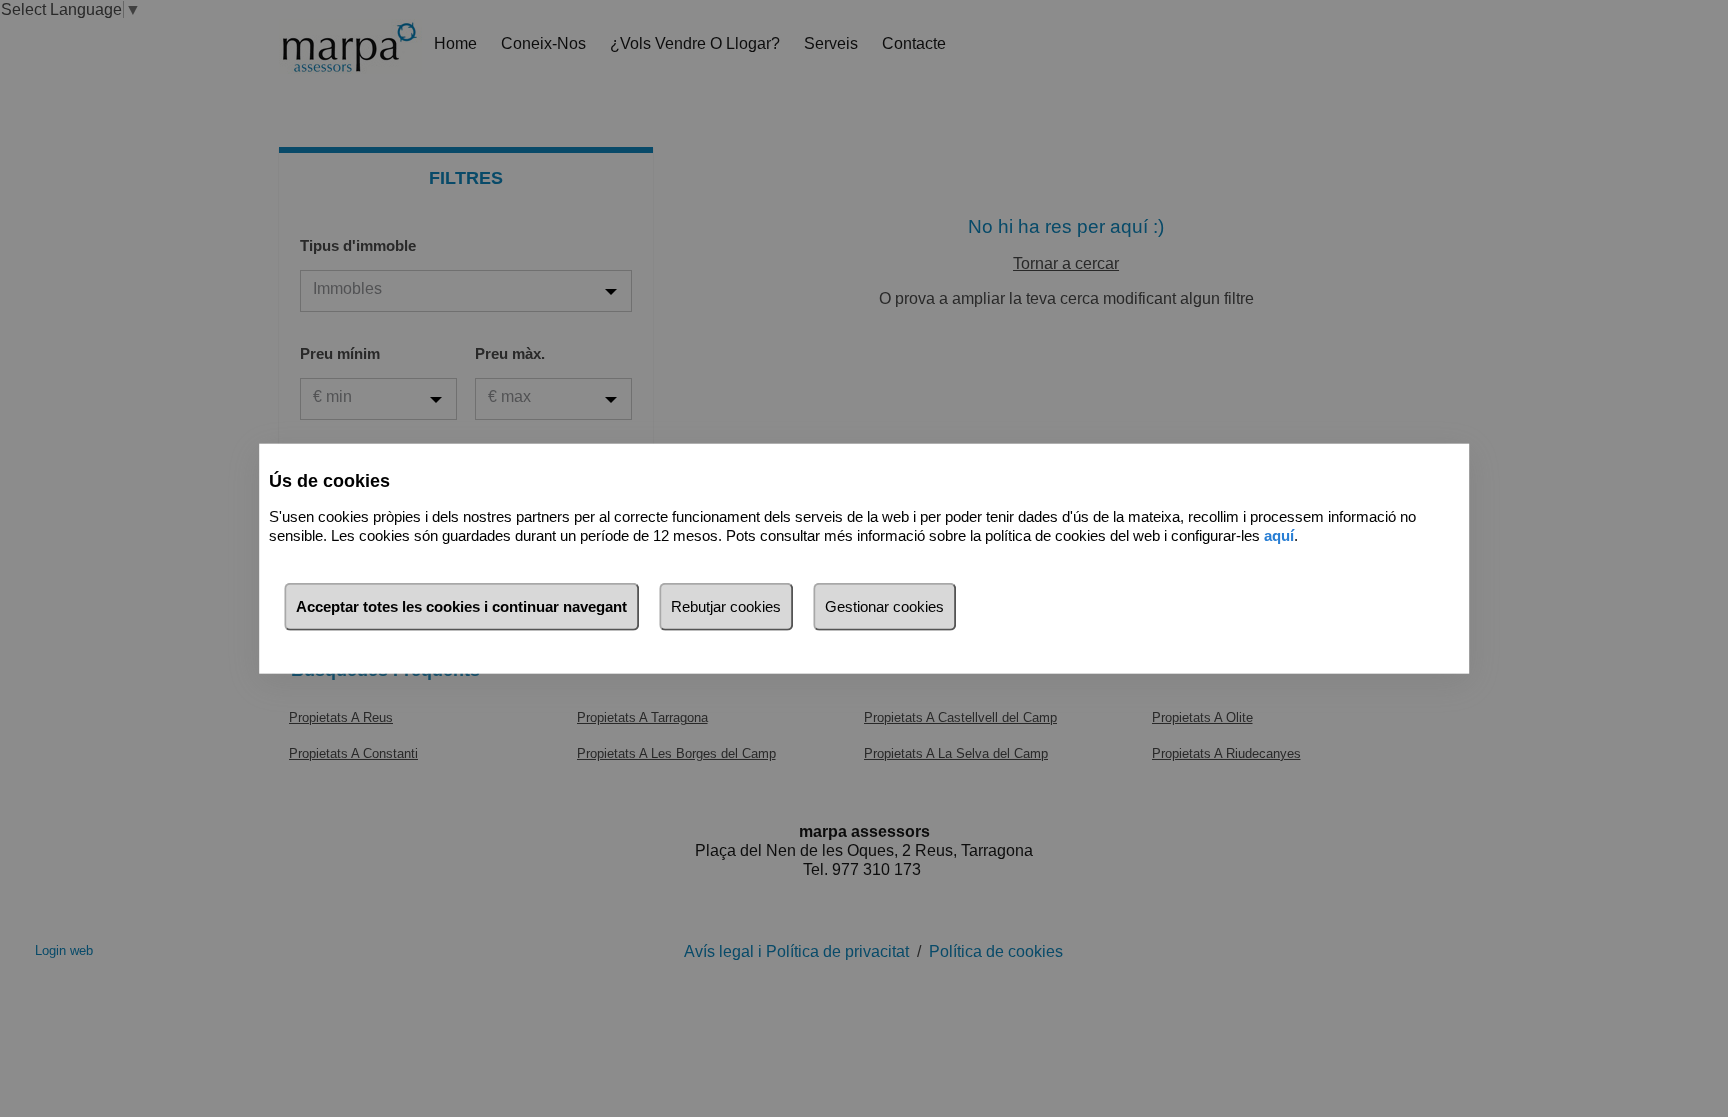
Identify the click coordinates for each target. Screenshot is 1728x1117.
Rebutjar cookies (726, 606)
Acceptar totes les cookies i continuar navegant (461, 606)
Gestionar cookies (884, 606)
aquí (1279, 534)
